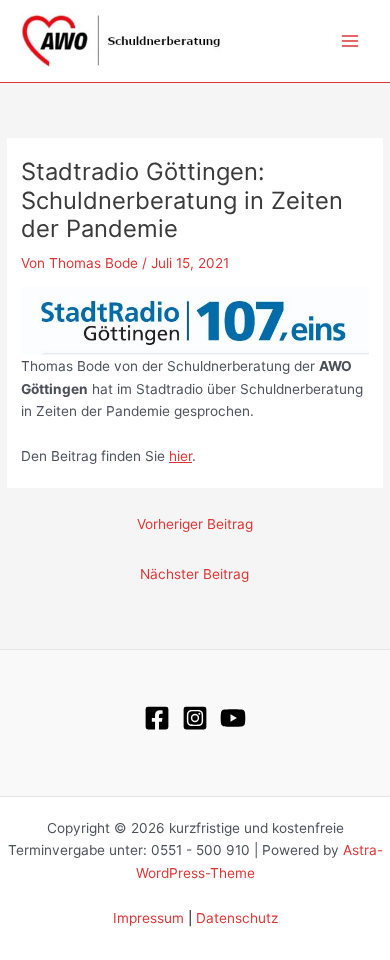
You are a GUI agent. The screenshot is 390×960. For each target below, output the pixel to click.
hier (180, 456)
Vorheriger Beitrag (195, 524)
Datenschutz (237, 918)
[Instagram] (195, 718)
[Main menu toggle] (350, 41)
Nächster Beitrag (194, 574)
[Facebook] (157, 718)
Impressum (148, 918)
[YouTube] (233, 718)
